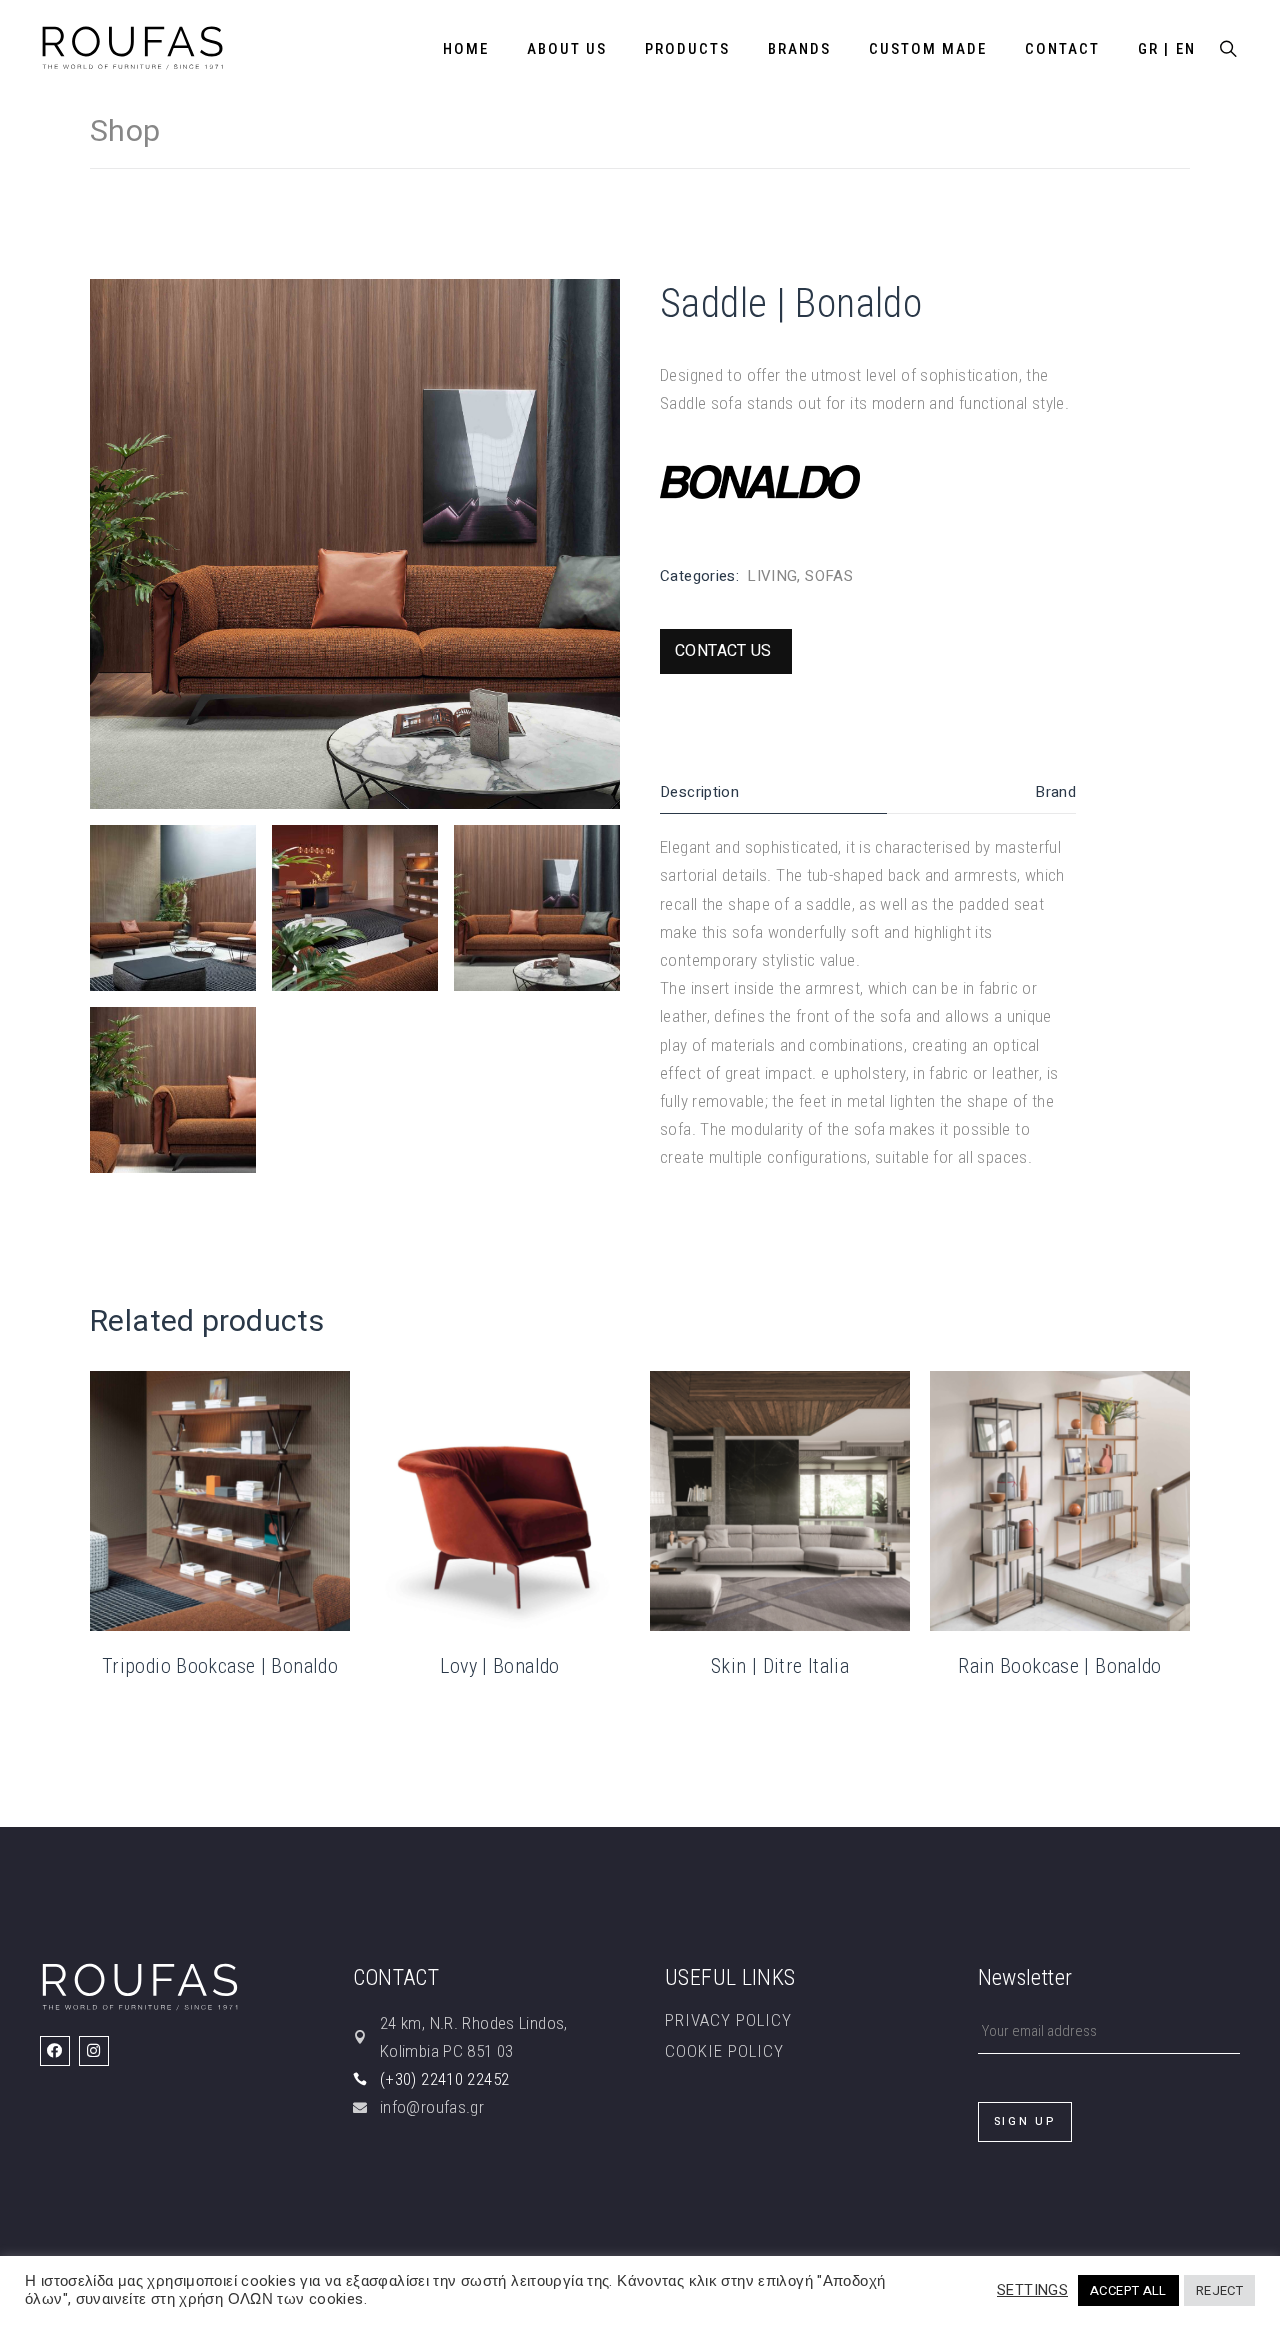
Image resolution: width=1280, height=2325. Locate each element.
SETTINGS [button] (1032, 2291)
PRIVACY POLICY (728, 2020)
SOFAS (829, 576)
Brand (1055, 792)
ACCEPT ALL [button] (1128, 2290)
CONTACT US (723, 651)
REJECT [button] (1219, 2290)
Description (699, 792)
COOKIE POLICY (724, 2051)
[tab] (773, 792)
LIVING (772, 576)
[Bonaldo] (760, 481)
